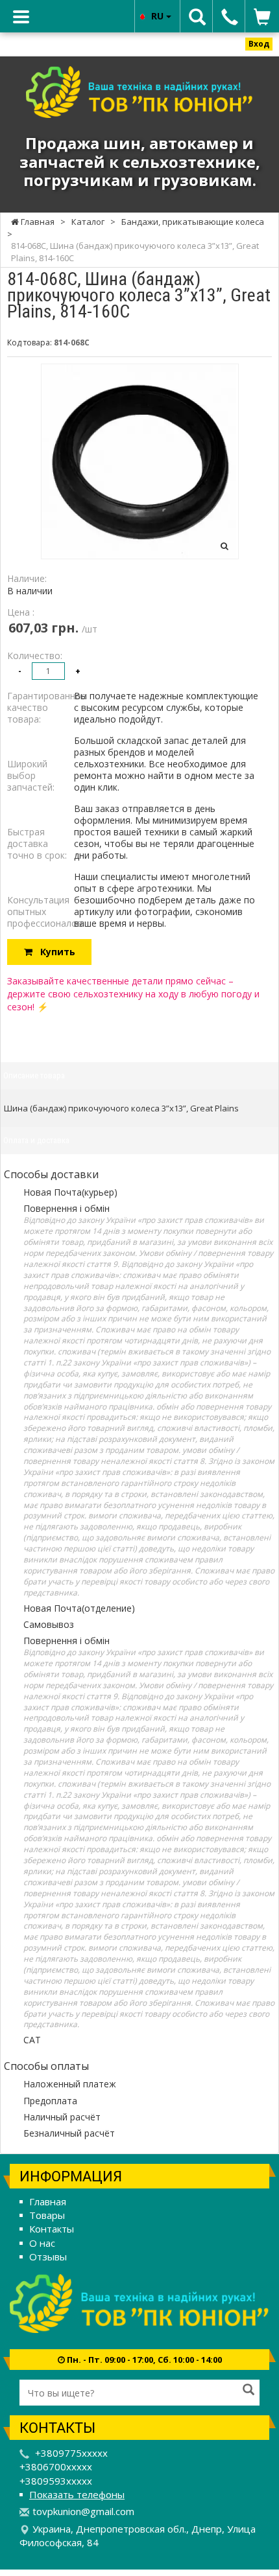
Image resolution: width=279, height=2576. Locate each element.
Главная (48, 2201)
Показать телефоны (77, 2494)
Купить (54, 952)
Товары (47, 2215)
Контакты (52, 2229)
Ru (159, 16)
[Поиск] (249, 2391)
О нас (42, 2243)
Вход (259, 44)
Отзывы (48, 2257)
